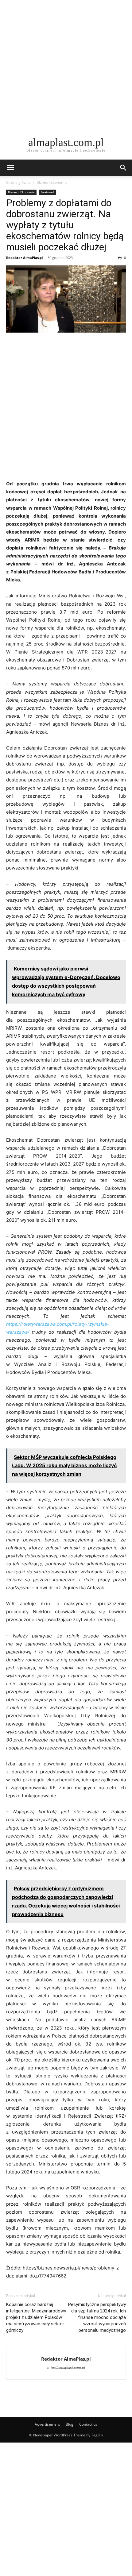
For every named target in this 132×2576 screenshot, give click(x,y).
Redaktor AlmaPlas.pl (24, 258)
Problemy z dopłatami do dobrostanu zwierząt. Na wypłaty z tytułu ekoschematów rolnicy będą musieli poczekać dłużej (65, 225)
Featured (47, 192)
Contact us (88, 2424)
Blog (70, 2424)
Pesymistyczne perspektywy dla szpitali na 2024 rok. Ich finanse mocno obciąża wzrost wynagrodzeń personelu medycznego (97, 2317)
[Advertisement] (66, 66)
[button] (10, 168)
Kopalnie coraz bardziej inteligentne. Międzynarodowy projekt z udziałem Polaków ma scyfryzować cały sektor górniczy (36, 2317)
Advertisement (47, 2424)
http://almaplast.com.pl (66, 2368)
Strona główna (18, 182)
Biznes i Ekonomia (52, 182)
